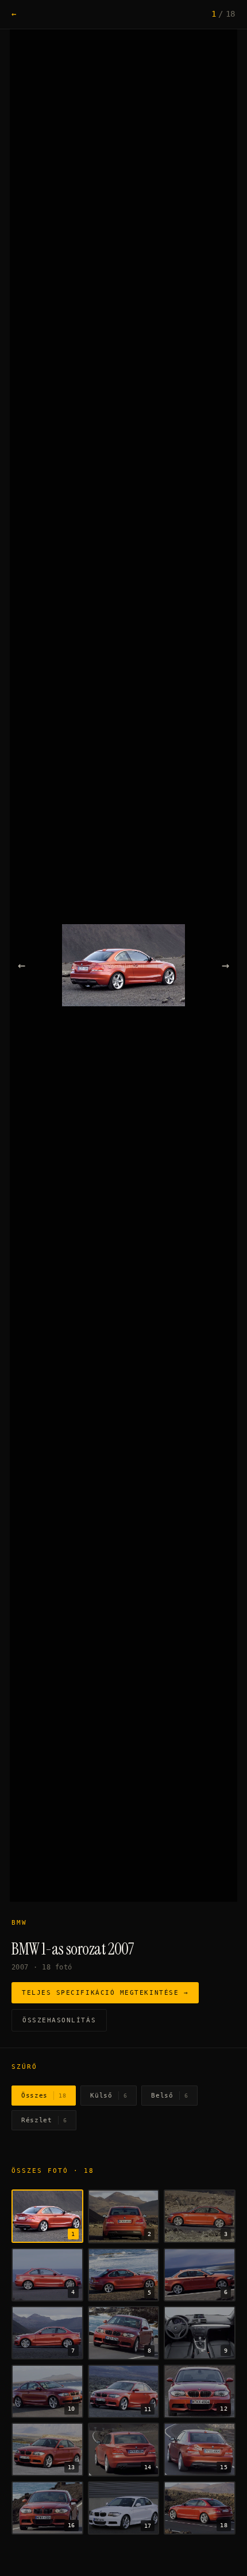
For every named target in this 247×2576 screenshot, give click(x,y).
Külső (109, 2096)
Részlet (44, 2120)
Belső (169, 2096)
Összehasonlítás (59, 2020)
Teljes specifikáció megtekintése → (105, 1993)
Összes (44, 2096)
